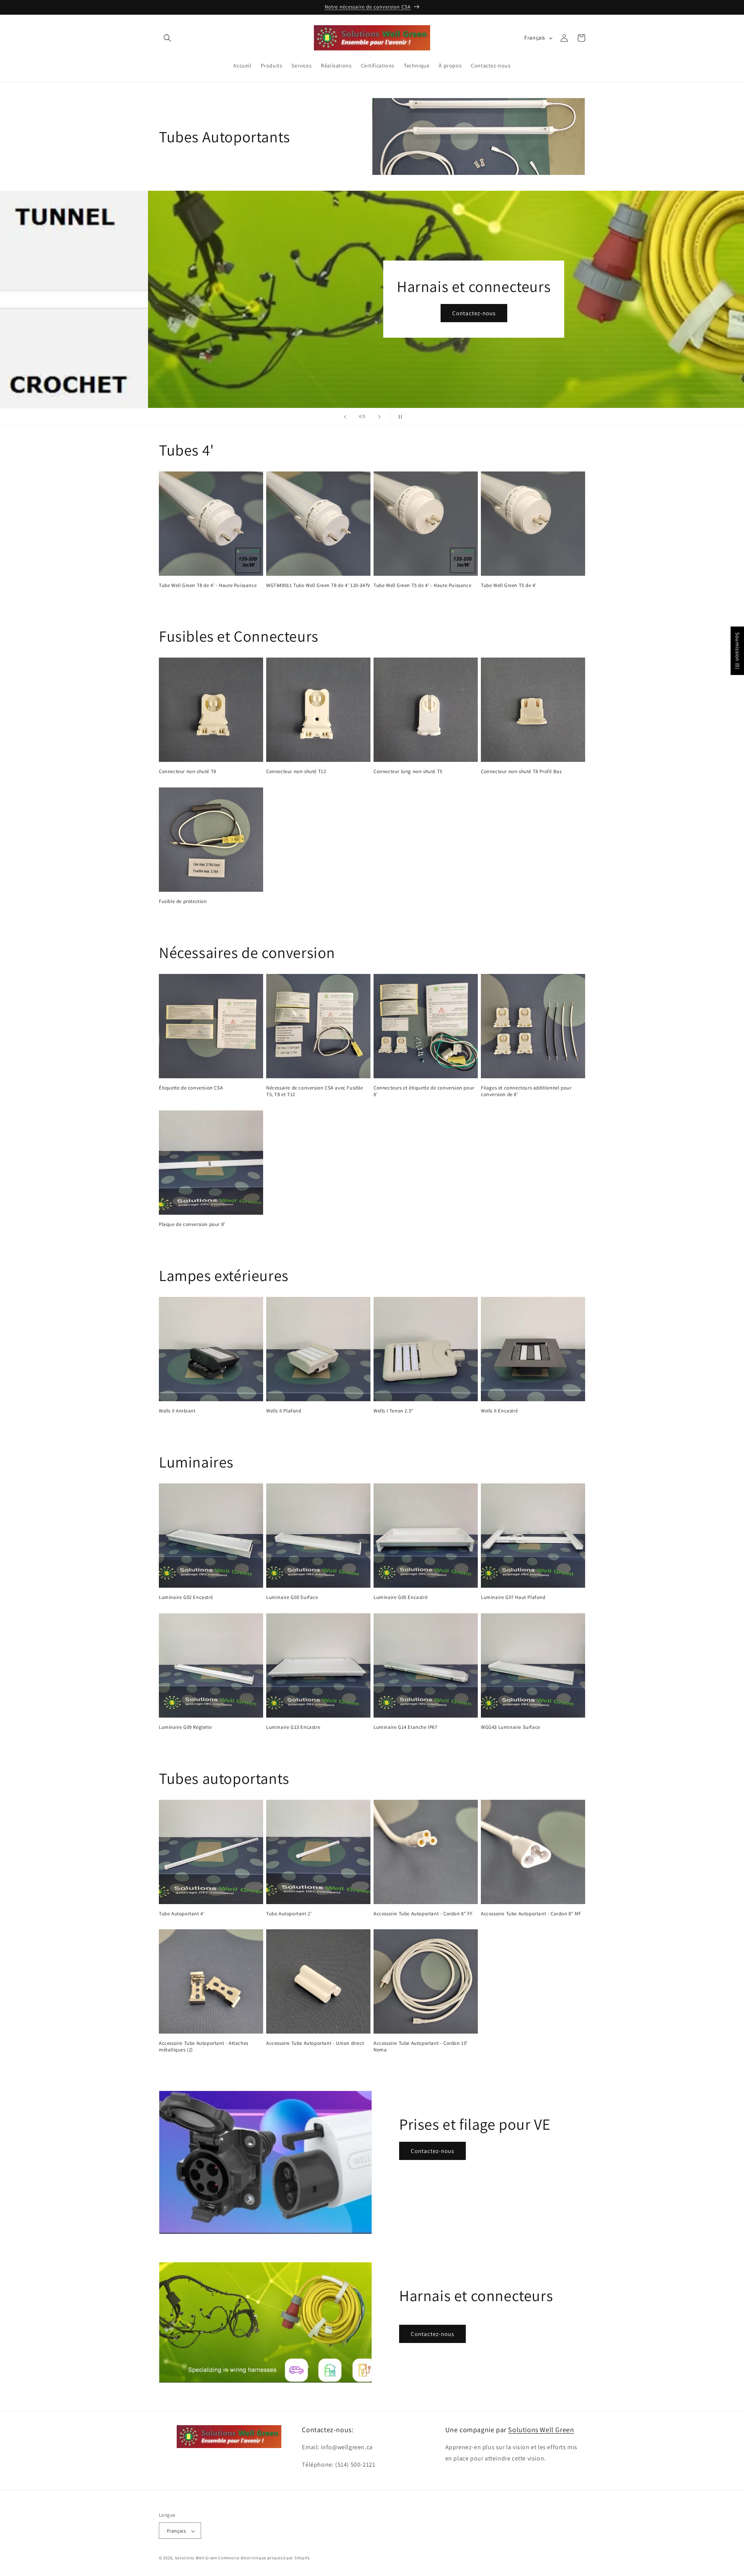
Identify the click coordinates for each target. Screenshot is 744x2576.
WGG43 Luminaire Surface (511, 1727)
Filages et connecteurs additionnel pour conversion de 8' (526, 1091)
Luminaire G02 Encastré (186, 1597)
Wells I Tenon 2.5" (394, 1411)
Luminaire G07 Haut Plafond (513, 1597)
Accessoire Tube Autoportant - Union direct (315, 2043)
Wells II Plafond (284, 1411)
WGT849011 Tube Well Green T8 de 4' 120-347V (318, 585)
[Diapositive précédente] (345, 417)
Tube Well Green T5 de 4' (509, 585)
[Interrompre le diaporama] (399, 417)
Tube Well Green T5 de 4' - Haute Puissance (422, 585)
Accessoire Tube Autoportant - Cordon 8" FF (423, 1914)
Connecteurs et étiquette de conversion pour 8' (424, 1091)
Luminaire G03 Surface (292, 1597)
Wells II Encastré (499, 1411)
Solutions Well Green (541, 2430)
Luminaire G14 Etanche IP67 (406, 1727)
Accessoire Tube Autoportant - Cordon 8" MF (531, 1914)
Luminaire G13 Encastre (293, 1727)
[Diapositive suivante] (379, 417)
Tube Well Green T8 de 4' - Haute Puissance (208, 585)
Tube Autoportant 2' (289, 1914)
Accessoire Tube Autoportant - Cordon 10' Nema (421, 2047)
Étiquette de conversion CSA (191, 1088)
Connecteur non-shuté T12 (296, 772)
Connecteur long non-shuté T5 (408, 772)
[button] (167, 38)
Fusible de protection (183, 901)
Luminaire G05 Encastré (400, 1597)
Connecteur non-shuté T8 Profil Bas (521, 772)
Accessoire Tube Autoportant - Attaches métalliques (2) (204, 2047)
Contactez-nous (372, 313)
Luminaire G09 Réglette (185, 1727)
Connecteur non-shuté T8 (188, 772)
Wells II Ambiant (177, 1411)
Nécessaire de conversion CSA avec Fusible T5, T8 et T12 (315, 1091)
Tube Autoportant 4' (182, 1914)
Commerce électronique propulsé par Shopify (264, 2558)
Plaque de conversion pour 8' (192, 1224)
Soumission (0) (737, 651)
